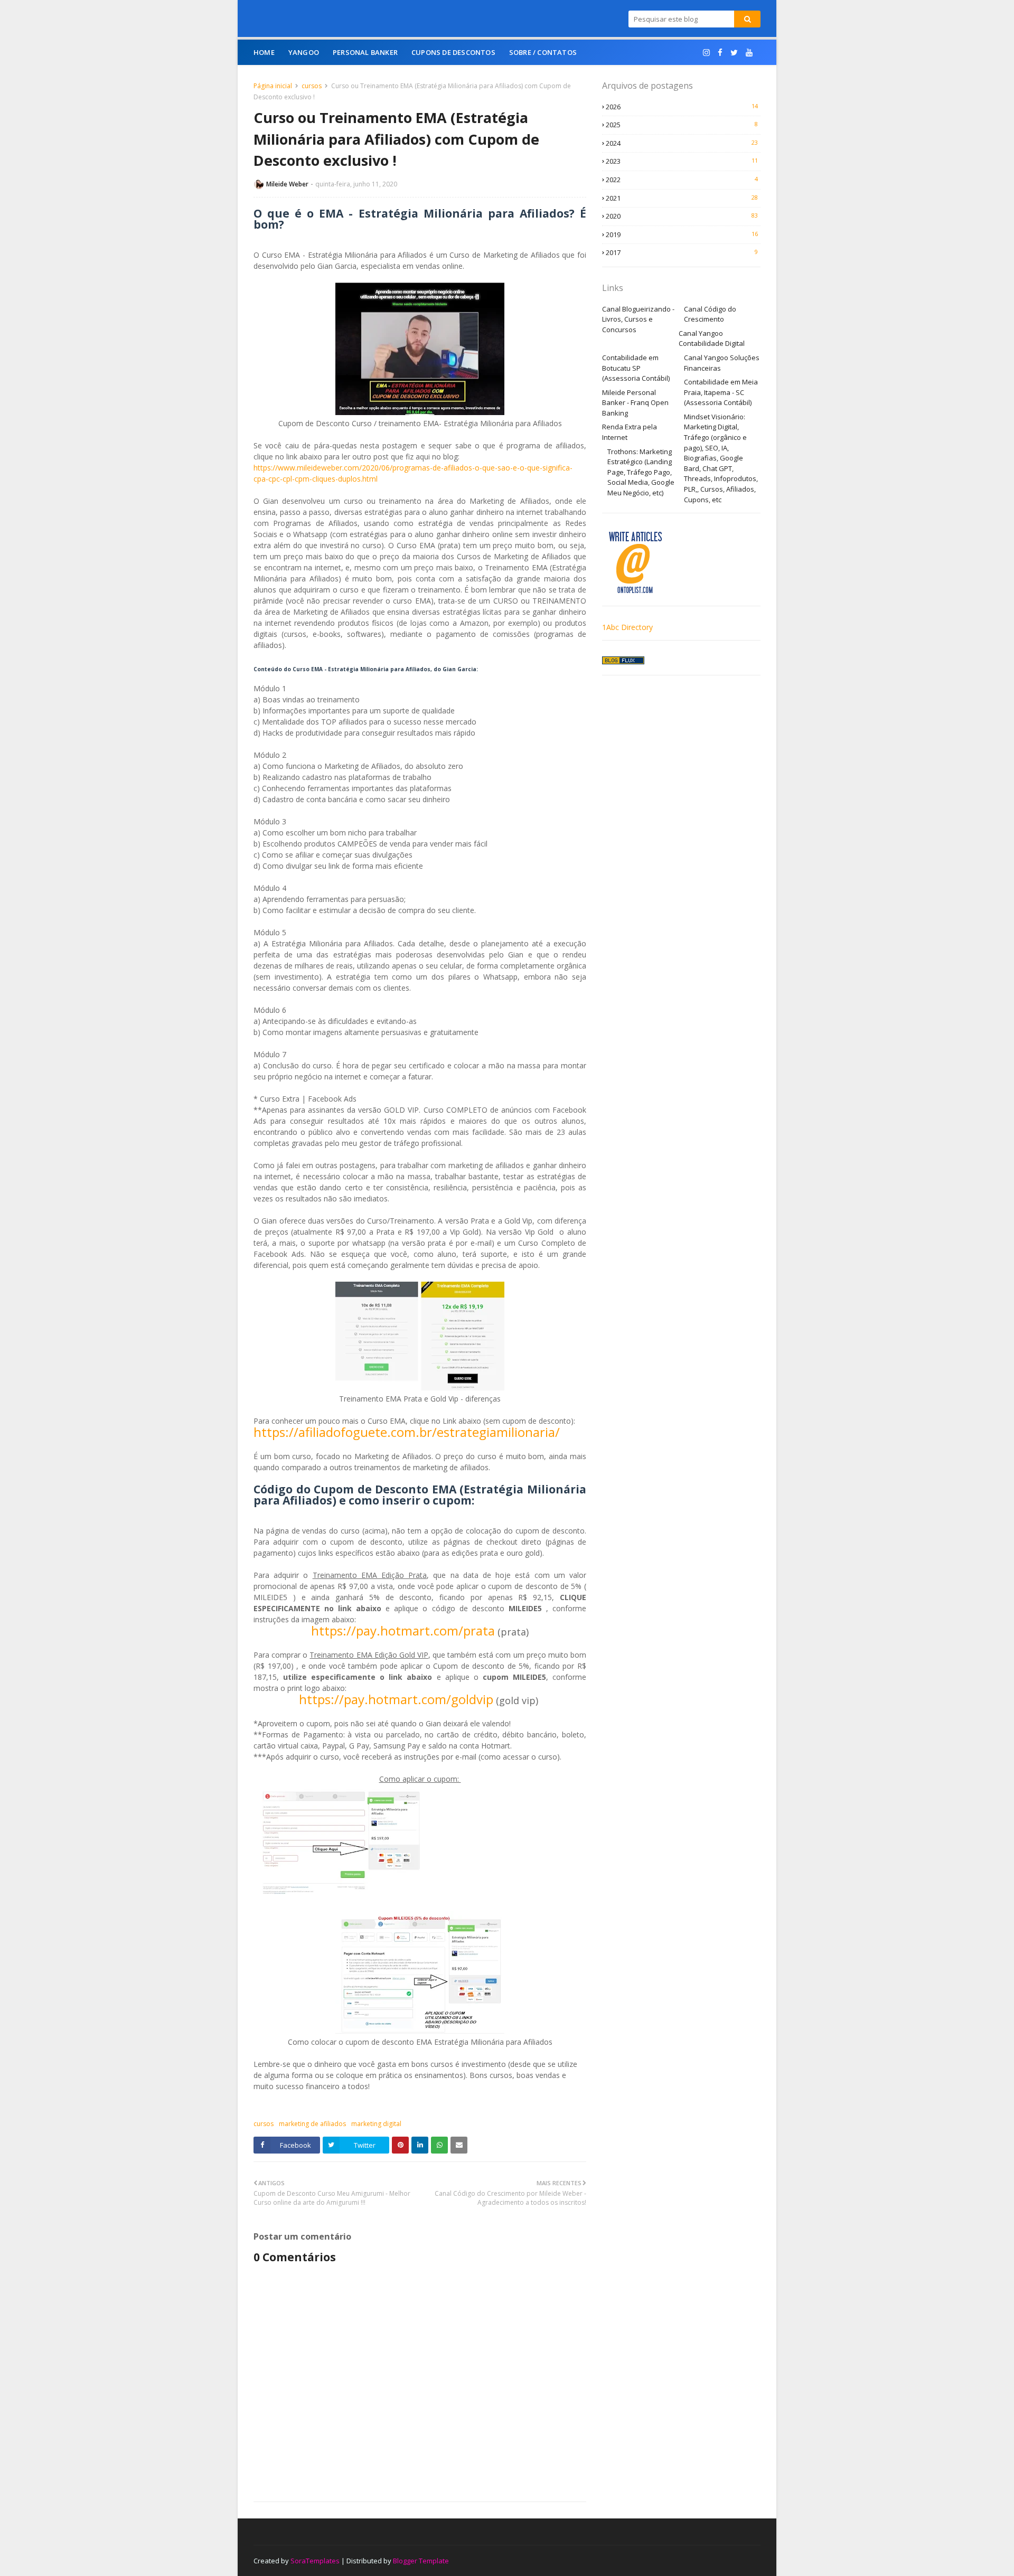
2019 (682, 234)
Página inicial (273, 86)
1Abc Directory (627, 627)
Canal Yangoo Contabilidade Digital (712, 339)
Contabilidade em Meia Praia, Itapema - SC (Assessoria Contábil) (721, 392)
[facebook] (720, 53)
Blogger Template (421, 2561)
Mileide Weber (287, 184)
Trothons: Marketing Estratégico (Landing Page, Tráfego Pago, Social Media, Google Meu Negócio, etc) (641, 472)
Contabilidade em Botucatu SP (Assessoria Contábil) (636, 368)
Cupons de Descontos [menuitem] (453, 52)
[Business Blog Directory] (623, 661)
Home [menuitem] (264, 52)
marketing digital (376, 2124)
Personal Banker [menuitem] (365, 52)
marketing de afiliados (312, 2124)
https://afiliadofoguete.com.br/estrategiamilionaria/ (407, 1432)
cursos (312, 86)
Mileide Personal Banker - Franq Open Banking (635, 403)
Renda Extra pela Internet (630, 432)
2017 (682, 252)
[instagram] (706, 53)
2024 (682, 143)
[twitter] (734, 53)
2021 (682, 198)
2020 (682, 216)
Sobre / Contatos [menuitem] (543, 52)
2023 (682, 161)
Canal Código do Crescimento (710, 314)
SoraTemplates (315, 2561)
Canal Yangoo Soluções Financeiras (722, 363)
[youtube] (749, 53)
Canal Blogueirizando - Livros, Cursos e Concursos (638, 319)
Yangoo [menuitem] (304, 52)
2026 (682, 107)
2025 (682, 125)
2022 (682, 180)
